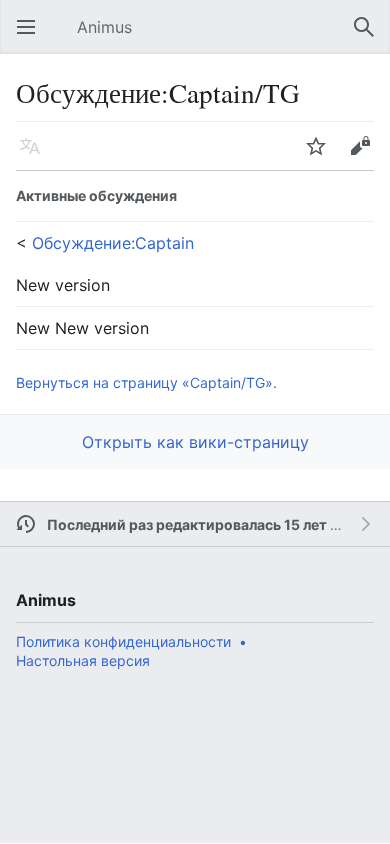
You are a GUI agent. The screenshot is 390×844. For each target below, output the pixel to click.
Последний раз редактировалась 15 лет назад (208, 524)
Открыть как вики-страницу (195, 442)
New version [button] (63, 285)
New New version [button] (82, 328)
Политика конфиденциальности (123, 641)
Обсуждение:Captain (113, 243)
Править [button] (366, 156)
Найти (370, 37)
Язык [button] (36, 156)
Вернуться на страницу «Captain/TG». (146, 382)
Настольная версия (83, 660)
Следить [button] (322, 156)
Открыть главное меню (32, 37)
